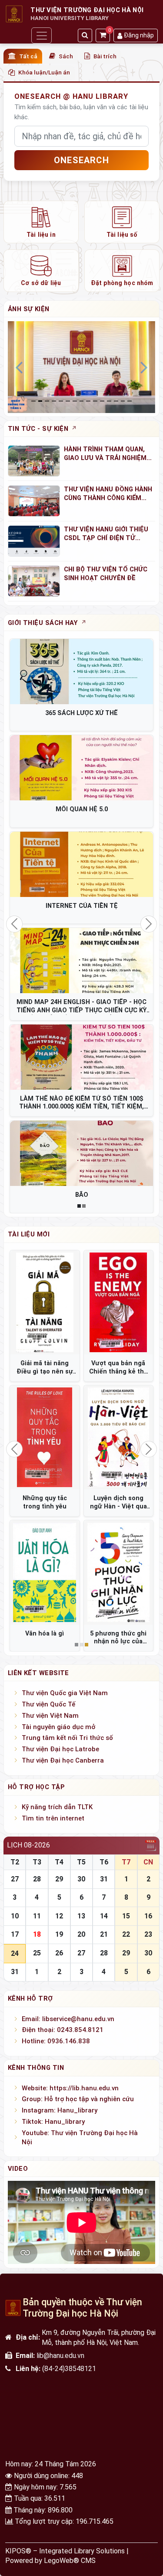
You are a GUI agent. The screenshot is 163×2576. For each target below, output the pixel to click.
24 (15, 1953)
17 (15, 1934)
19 (59, 1934)
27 (15, 1879)
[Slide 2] (47, 401)
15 (126, 1916)
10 (15, 1916)
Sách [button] (66, 56)
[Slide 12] (116, 401)
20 (81, 1934)
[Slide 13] (123, 401)
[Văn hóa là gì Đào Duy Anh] (45, 1572)
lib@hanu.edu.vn (60, 2356)
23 (148, 1934)
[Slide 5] (68, 401)
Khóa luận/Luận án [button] (44, 72)
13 (81, 1916)
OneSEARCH (81, 160)
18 (37, 1934)
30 (81, 1879)
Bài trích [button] (105, 56)
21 (104, 1934)
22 (126, 1934)
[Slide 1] (40, 401)
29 (59, 1879)
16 (148, 1916)
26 (59, 1953)
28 (37, 1879)
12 (59, 1916)
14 (104, 1916)
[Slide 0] (33, 401)
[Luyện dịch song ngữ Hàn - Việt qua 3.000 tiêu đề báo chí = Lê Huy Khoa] (119, 1437)
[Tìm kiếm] (85, 35)
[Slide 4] (61, 401)
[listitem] (41, 222)
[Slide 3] (54, 401)
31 (104, 1879)
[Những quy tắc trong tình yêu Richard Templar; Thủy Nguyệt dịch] (45, 1437)
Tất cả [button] (28, 56)
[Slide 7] (82, 401)
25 (37, 1953)
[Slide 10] (102, 401)
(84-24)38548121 (69, 2369)
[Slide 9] (95, 401)
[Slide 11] (109, 401)
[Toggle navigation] (41, 35)
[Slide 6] (75, 401)
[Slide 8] (88, 401)
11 (37, 1916)
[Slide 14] (130, 401)
